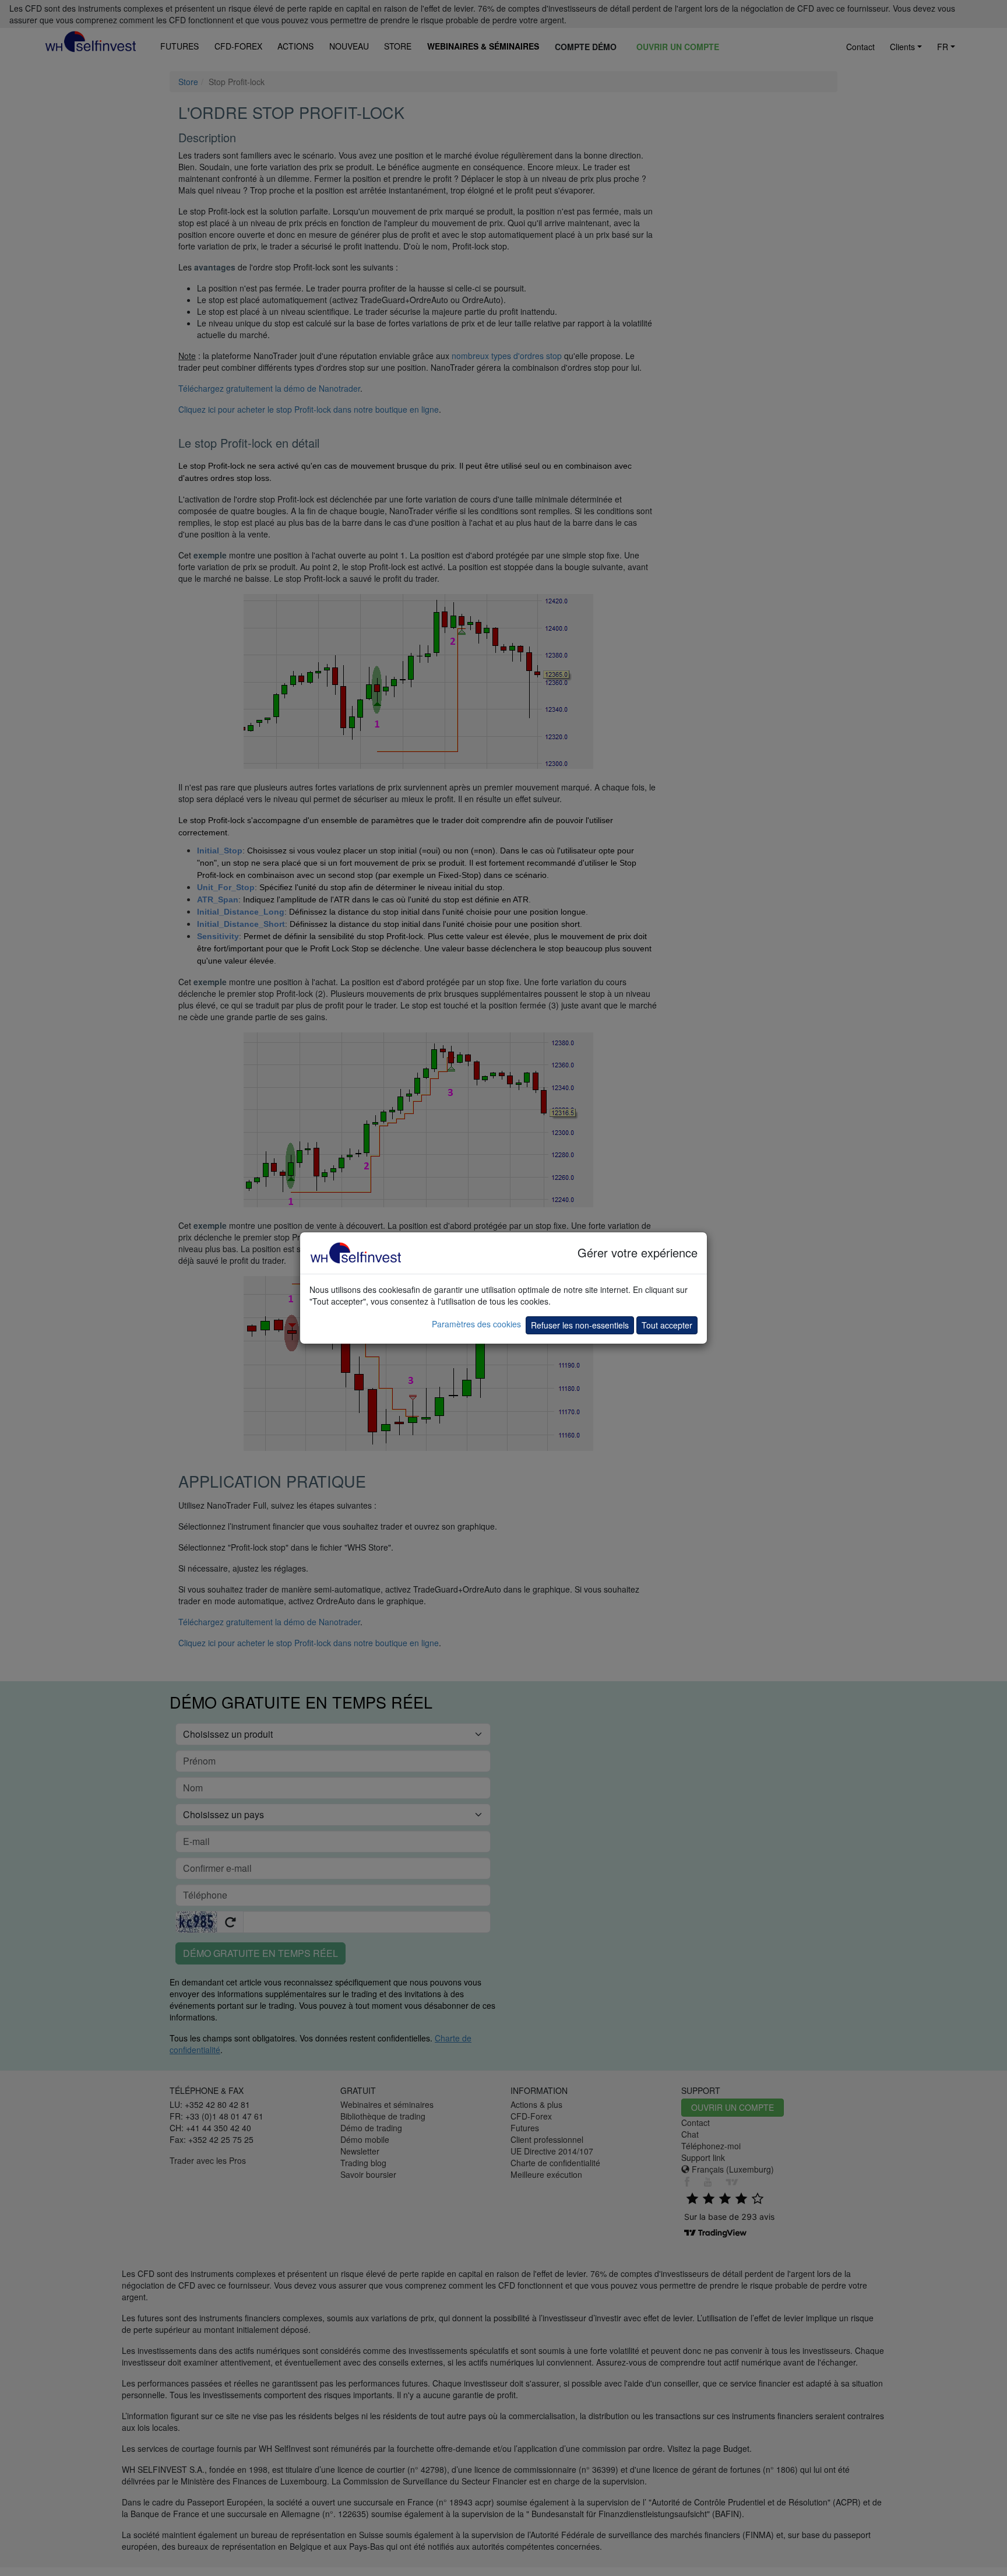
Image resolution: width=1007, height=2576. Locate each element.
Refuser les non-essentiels (580, 1325)
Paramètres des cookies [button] (476, 1324)
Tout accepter (667, 1325)
